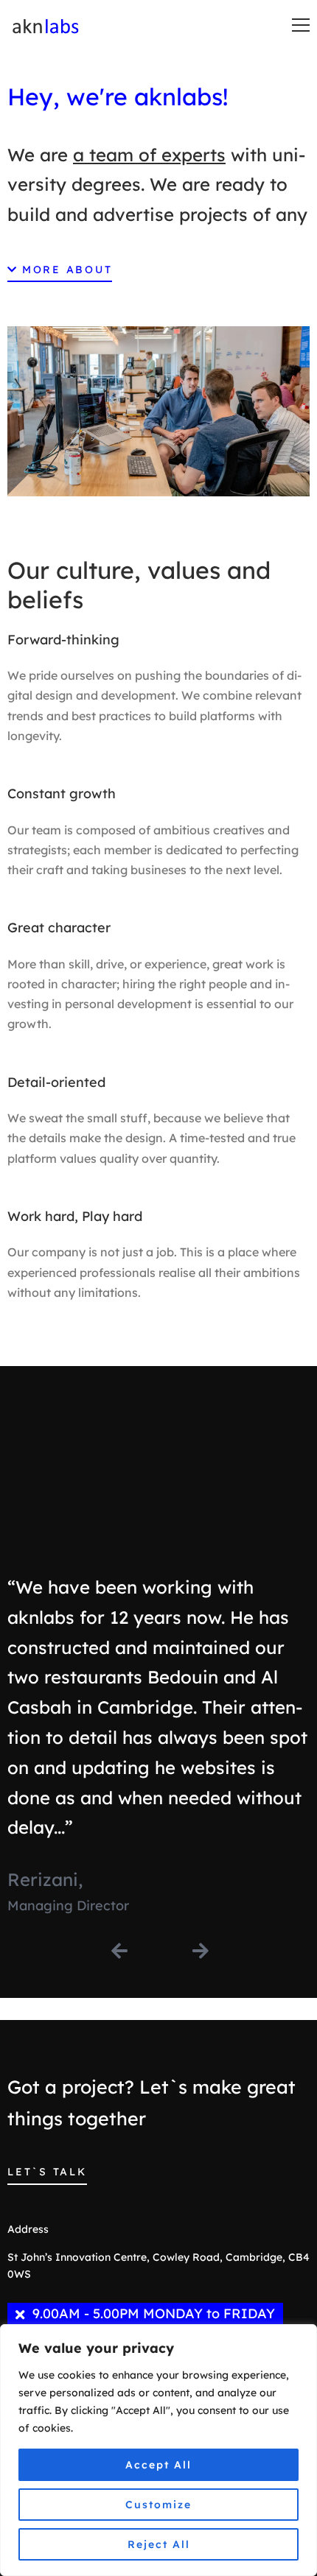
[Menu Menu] (301, 25)
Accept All (158, 2465)
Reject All (159, 2544)
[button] (60, 272)
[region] (158, 2450)
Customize (158, 2505)
